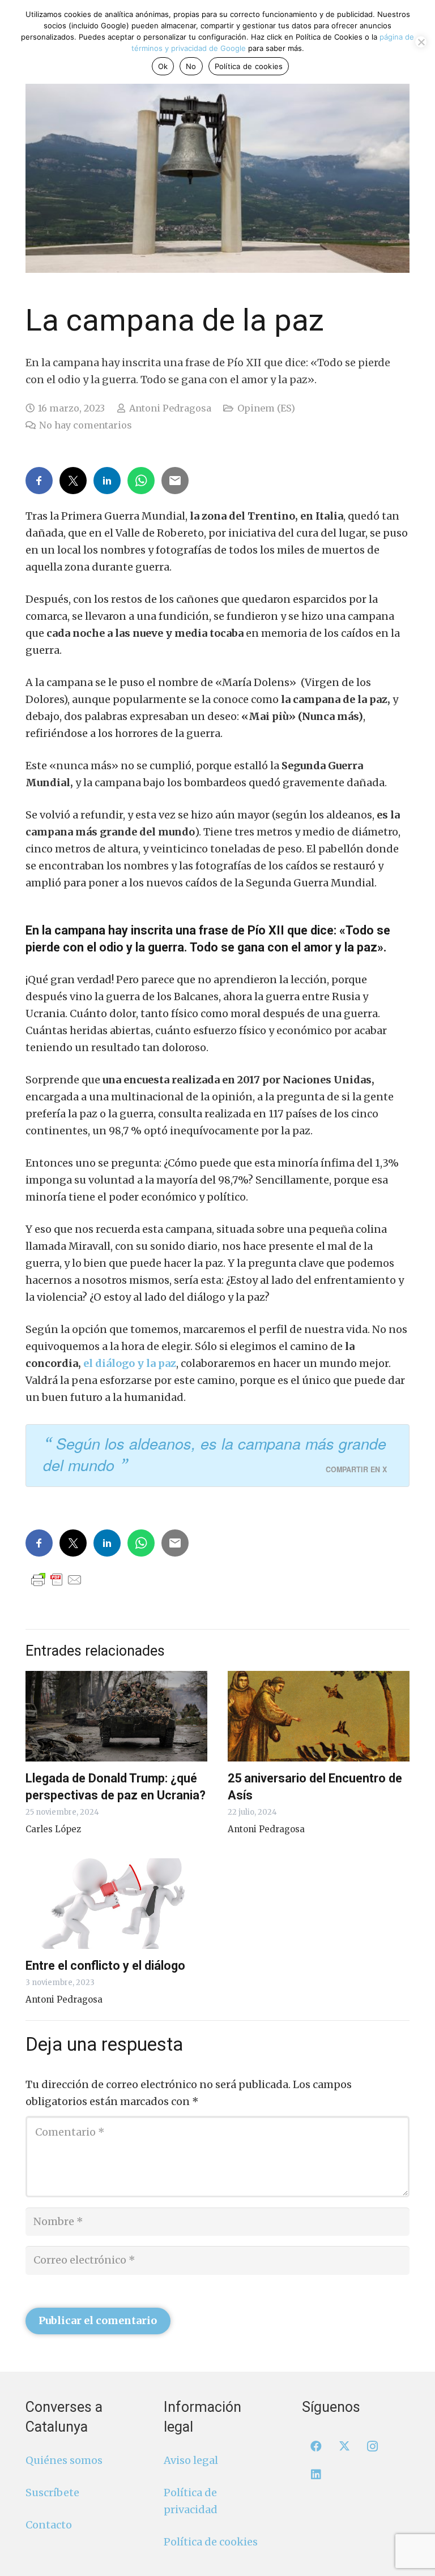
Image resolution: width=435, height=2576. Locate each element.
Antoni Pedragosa (170, 408)
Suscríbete (52, 2493)
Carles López (53, 1829)
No (191, 66)
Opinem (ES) (266, 408)
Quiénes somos (64, 2460)
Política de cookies (211, 2542)
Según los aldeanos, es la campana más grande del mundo (215, 1454)
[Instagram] (373, 2446)
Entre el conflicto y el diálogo (105, 1966)
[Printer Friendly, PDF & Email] (57, 1579)
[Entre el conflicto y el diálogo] (116, 1904)
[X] (344, 2446)
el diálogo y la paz (130, 1363)
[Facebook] (316, 2446)
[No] (421, 42)
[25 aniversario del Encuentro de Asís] (319, 1716)
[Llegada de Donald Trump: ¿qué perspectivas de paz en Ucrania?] (116, 1716)
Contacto (49, 2525)
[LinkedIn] (316, 2475)
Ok (163, 66)
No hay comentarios (86, 425)
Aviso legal (191, 2460)
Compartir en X (356, 1469)
